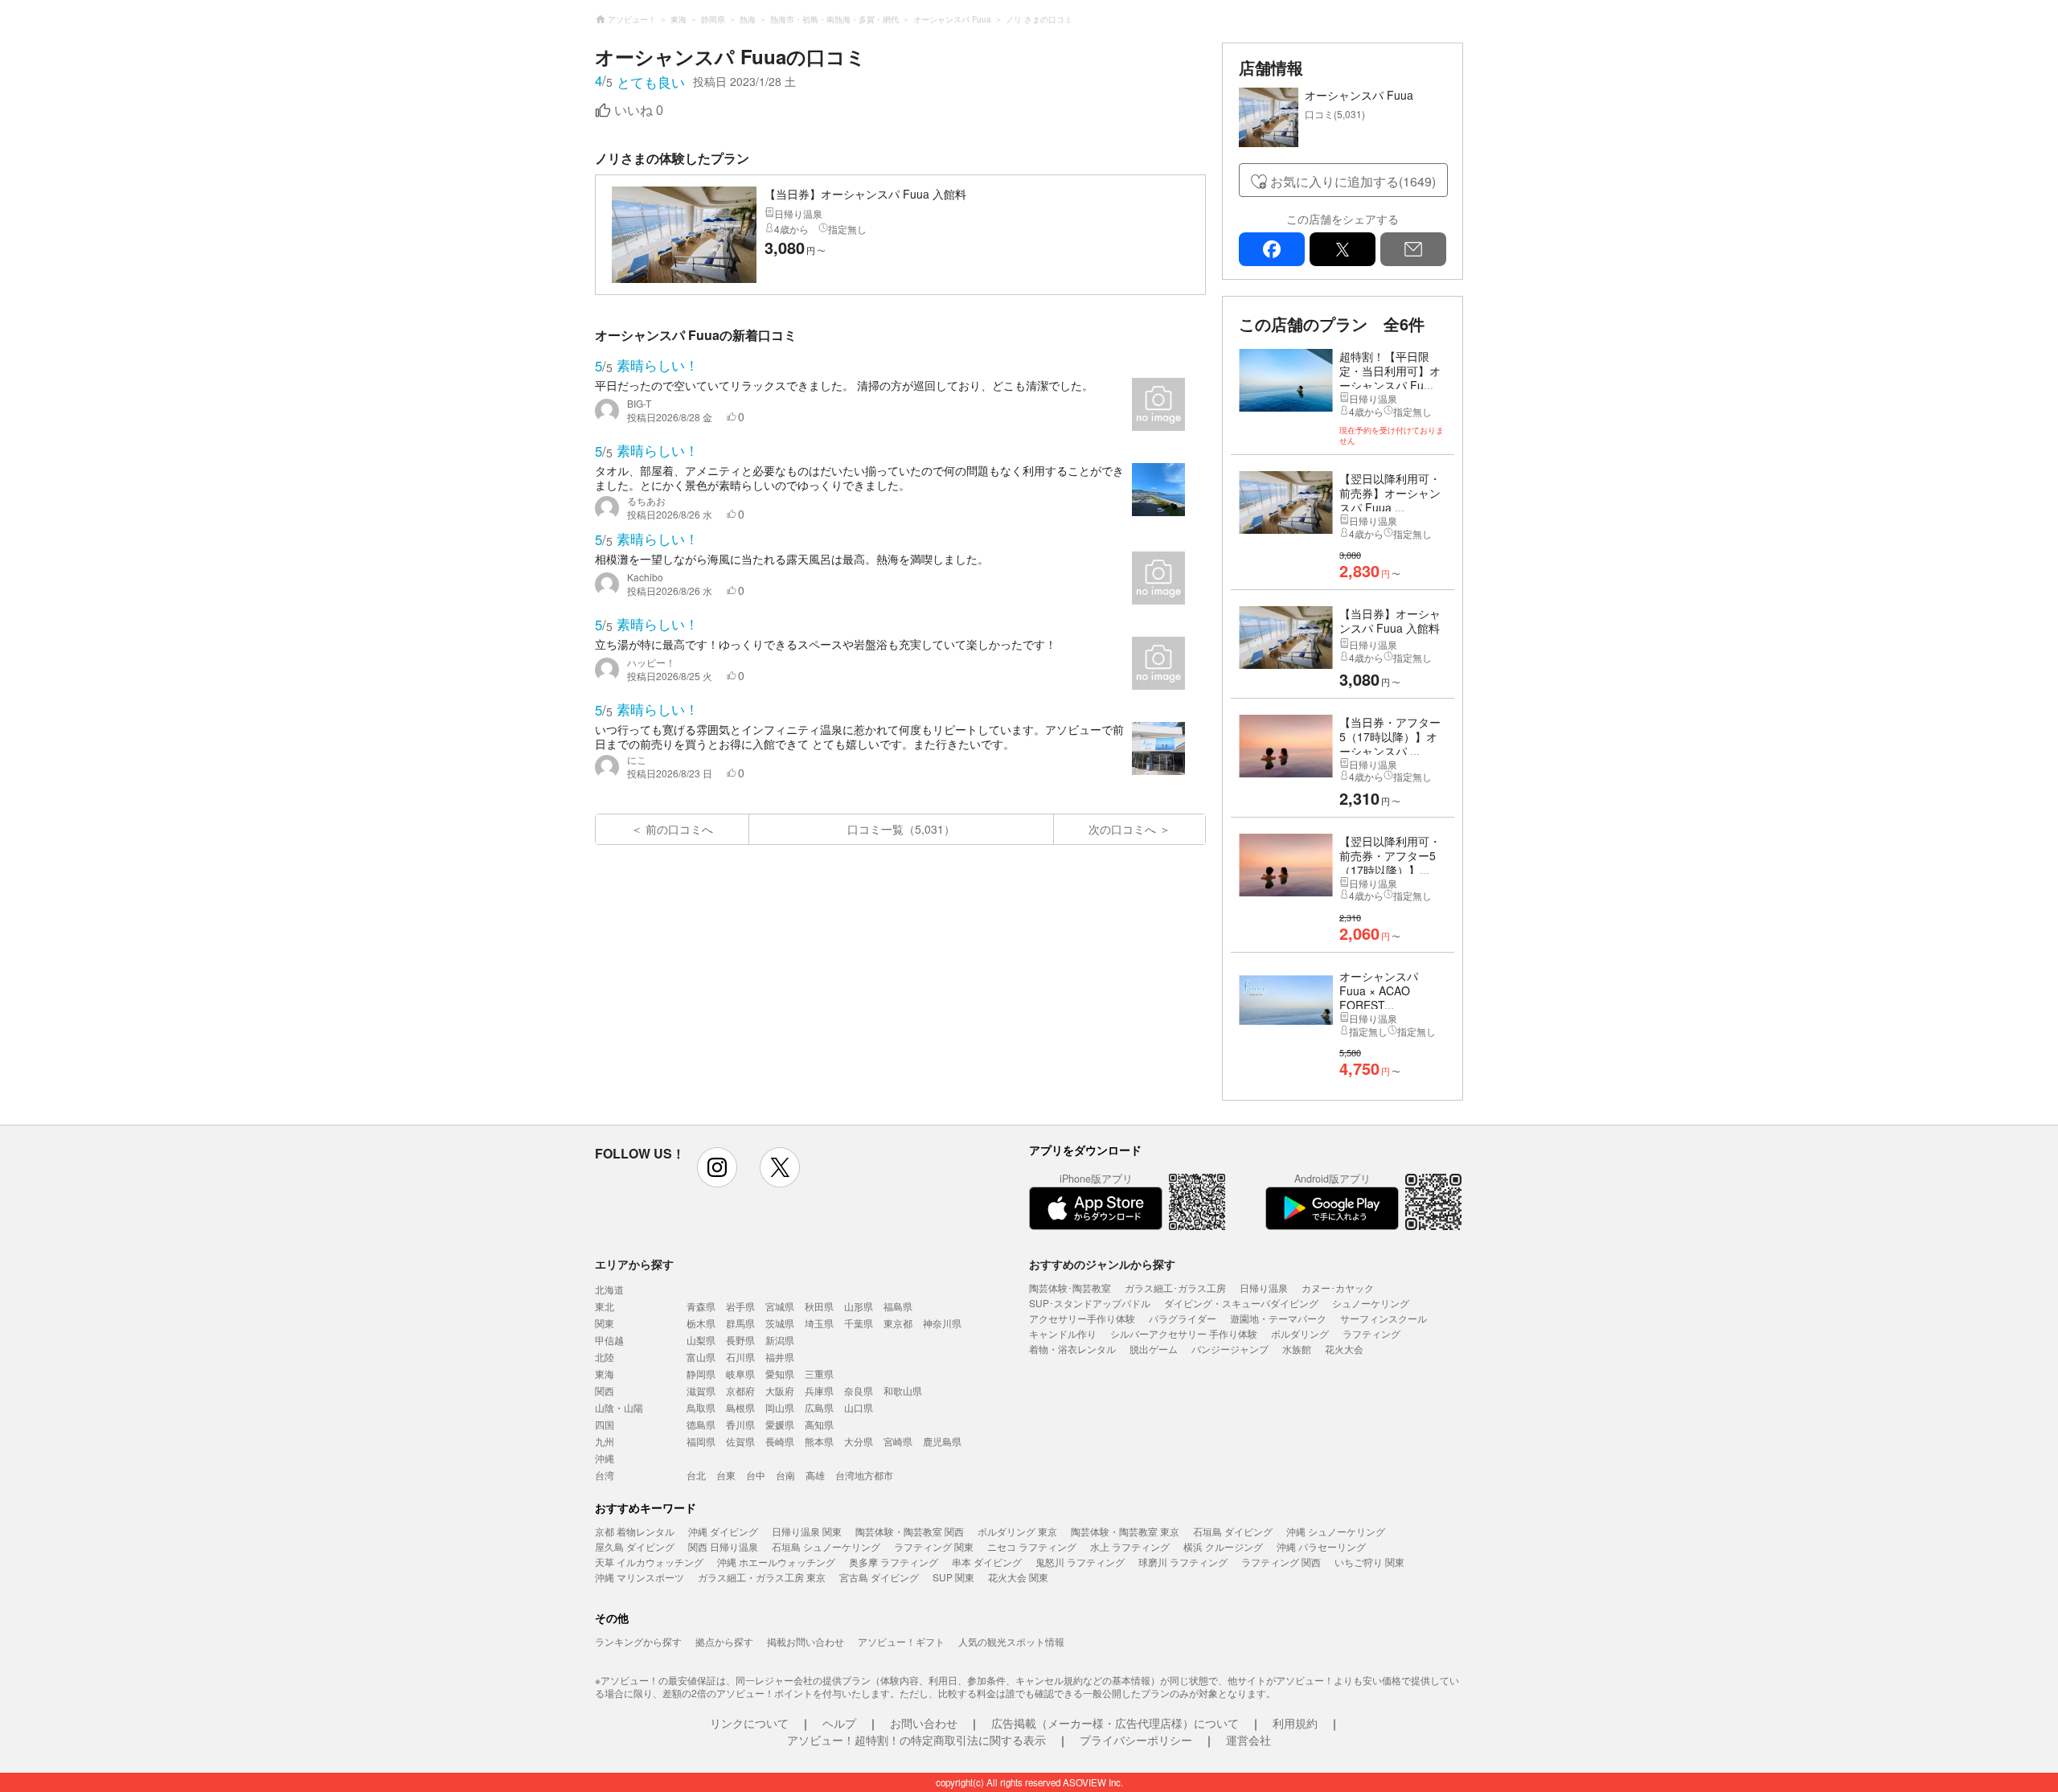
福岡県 (701, 1441)
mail (1413, 249)
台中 (756, 1475)
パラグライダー (1183, 1318)
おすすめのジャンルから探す (1102, 1264)
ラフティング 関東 (934, 1546)
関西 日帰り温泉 (723, 1546)
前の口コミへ (679, 829)
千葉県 (859, 1323)
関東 (605, 1323)
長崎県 (780, 1441)
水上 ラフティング (1130, 1546)
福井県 (780, 1357)
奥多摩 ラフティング (894, 1562)
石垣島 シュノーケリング (826, 1546)
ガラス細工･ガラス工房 (1175, 1288)
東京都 (898, 1323)
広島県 (819, 1407)
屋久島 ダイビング (635, 1546)
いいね (639, 111)
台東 (726, 1475)
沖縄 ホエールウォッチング (776, 1562)
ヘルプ (839, 1723)
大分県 (859, 1441)
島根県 (740, 1407)
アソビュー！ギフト (901, 1641)
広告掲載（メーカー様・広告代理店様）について (1115, 1723)
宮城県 (780, 1306)
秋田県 (819, 1306)
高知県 (819, 1424)
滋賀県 (701, 1390)
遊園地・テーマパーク (1278, 1318)
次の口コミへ (1122, 829)
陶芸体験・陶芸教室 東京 (1125, 1531)
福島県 (898, 1306)
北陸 (605, 1357)
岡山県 (780, 1407)
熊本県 (819, 1441)
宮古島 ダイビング (879, 1577)
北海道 (609, 1289)
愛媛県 (780, 1424)
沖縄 (605, 1458)
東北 (605, 1306)
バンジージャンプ (1230, 1349)
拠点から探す (724, 1641)
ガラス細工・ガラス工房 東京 (762, 1577)
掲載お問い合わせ (806, 1641)
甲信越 (609, 1340)
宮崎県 (898, 1441)
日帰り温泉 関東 (807, 1531)
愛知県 (780, 1374)
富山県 (701, 1357)
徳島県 (701, 1424)
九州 (605, 1441)
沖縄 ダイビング (723, 1531)
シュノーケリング (1371, 1303)
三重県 (819, 1374)
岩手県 (740, 1306)
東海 (605, 1374)
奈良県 (859, 1390)
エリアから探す (634, 1264)
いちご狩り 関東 (1369, 1562)
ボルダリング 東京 (1017, 1531)
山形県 (859, 1306)
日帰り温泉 (1264, 1288)
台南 (785, 1475)
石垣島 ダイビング (1233, 1531)
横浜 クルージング (1223, 1546)
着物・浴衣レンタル (1072, 1349)
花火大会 (1344, 1349)
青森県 (701, 1306)
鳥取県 (701, 1407)
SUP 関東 (953, 1577)
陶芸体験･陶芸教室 (1070, 1288)
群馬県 (740, 1323)
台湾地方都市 (864, 1475)
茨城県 (780, 1323)
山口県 (859, 1407)
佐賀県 (740, 1441)
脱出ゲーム (1154, 1349)
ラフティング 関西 (1281, 1562)
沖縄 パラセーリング (1321, 1546)
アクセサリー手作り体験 (1082, 1318)
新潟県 (780, 1340)
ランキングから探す (638, 1641)
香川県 (740, 1424)
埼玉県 (819, 1323)
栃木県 (701, 1323)
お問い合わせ (924, 1723)
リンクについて (749, 1723)
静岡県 (701, 1374)
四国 (605, 1424)
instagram (717, 1167)
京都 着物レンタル (635, 1531)
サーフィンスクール (1384, 1318)
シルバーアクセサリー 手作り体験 (1184, 1333)
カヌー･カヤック (1338, 1288)
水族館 (1297, 1349)
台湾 (605, 1475)
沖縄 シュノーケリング (1336, 1531)
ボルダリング (1300, 1333)
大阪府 (780, 1390)
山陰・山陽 (619, 1407)
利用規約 (1295, 1723)
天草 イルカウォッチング (649, 1562)
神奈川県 (942, 1323)
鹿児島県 (942, 1441)
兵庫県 (819, 1390)
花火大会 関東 (1018, 1577)
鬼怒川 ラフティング (1080, 1562)
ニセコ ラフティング (1032, 1546)
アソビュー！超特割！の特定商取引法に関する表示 (916, 1740)
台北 (696, 1475)
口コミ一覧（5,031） (901, 829)
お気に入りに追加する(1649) (1353, 181)
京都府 (740, 1390)
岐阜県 (740, 1374)
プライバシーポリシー (1136, 1740)
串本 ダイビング (987, 1562)
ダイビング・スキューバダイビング (1241, 1303)
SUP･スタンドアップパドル (1090, 1303)
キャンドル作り (1063, 1333)
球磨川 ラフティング (1183, 1562)
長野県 (740, 1340)
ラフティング (1371, 1333)
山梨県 (701, 1340)
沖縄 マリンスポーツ (640, 1577)
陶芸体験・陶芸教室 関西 (910, 1531)
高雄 (815, 1475)
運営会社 (1248, 1740)
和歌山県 (903, 1390)
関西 (605, 1390)
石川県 (740, 1357)
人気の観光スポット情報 (1011, 1641)
